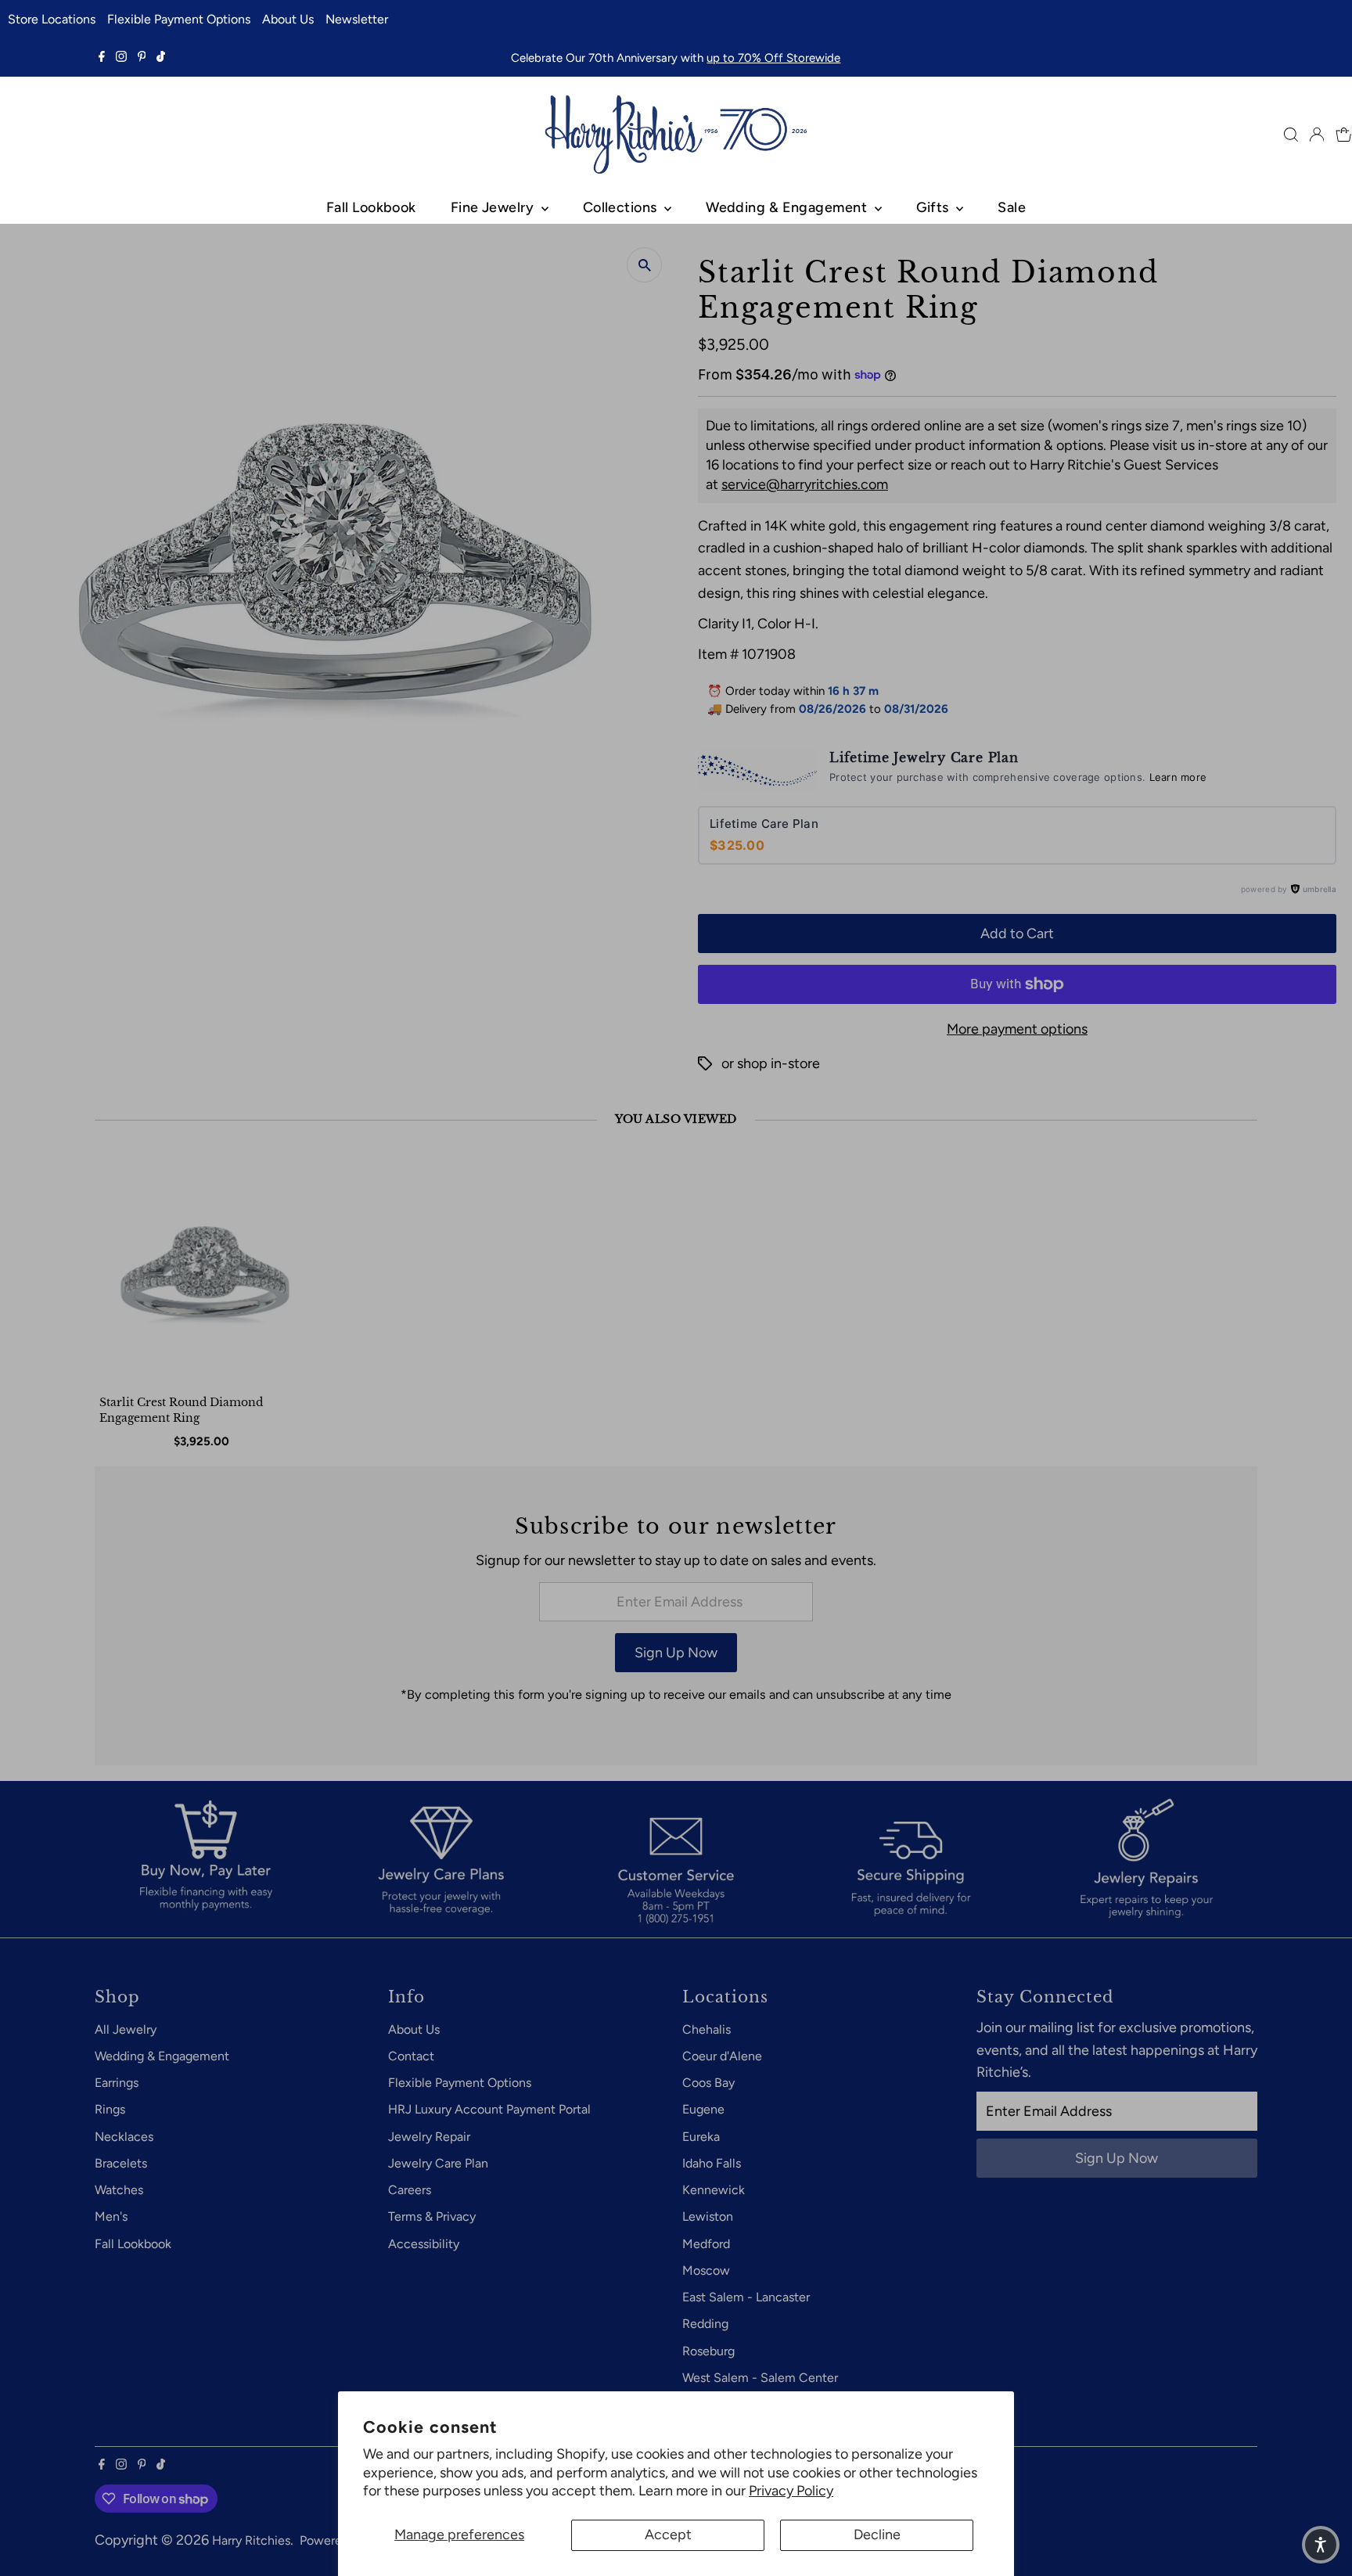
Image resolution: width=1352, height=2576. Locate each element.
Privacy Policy (791, 2491)
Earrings (117, 2083)
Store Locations (52, 19)
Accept (668, 2535)
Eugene (703, 2109)
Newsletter (357, 19)
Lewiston (708, 2216)
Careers (410, 2190)
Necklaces (124, 2137)
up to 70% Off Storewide (773, 58)
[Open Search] (1291, 135)
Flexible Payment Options (179, 19)
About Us (288, 19)
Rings (110, 2109)
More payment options (1017, 1029)
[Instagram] (121, 58)
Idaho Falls (712, 2163)
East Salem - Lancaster (746, 2297)
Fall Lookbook (371, 207)
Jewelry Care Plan (438, 2163)
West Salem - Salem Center (760, 2378)
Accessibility (424, 2244)
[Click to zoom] (644, 265)
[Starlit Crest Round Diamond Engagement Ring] (205, 1276)
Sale (1012, 207)
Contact (411, 2056)
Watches (119, 2190)
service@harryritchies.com (805, 484)
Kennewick (714, 2190)
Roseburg (708, 2351)
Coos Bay (708, 2083)
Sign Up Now (676, 1653)
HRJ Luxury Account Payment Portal (489, 2109)
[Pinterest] (142, 58)
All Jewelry (126, 2029)
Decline (877, 2535)
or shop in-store (771, 1063)
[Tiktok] (161, 58)
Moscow (706, 2270)
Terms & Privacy (432, 2216)
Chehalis (707, 2029)
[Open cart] (1344, 135)
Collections (622, 207)
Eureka (701, 2137)
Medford (706, 2244)
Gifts (935, 207)
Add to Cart (1017, 934)
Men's (111, 2216)
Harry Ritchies (251, 2540)
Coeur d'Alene (722, 2056)
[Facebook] (102, 58)
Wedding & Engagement (788, 207)
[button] (1321, 2545)
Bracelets (121, 2163)
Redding (705, 2324)
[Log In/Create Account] (1317, 135)
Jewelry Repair (429, 2137)
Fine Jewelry (494, 207)
